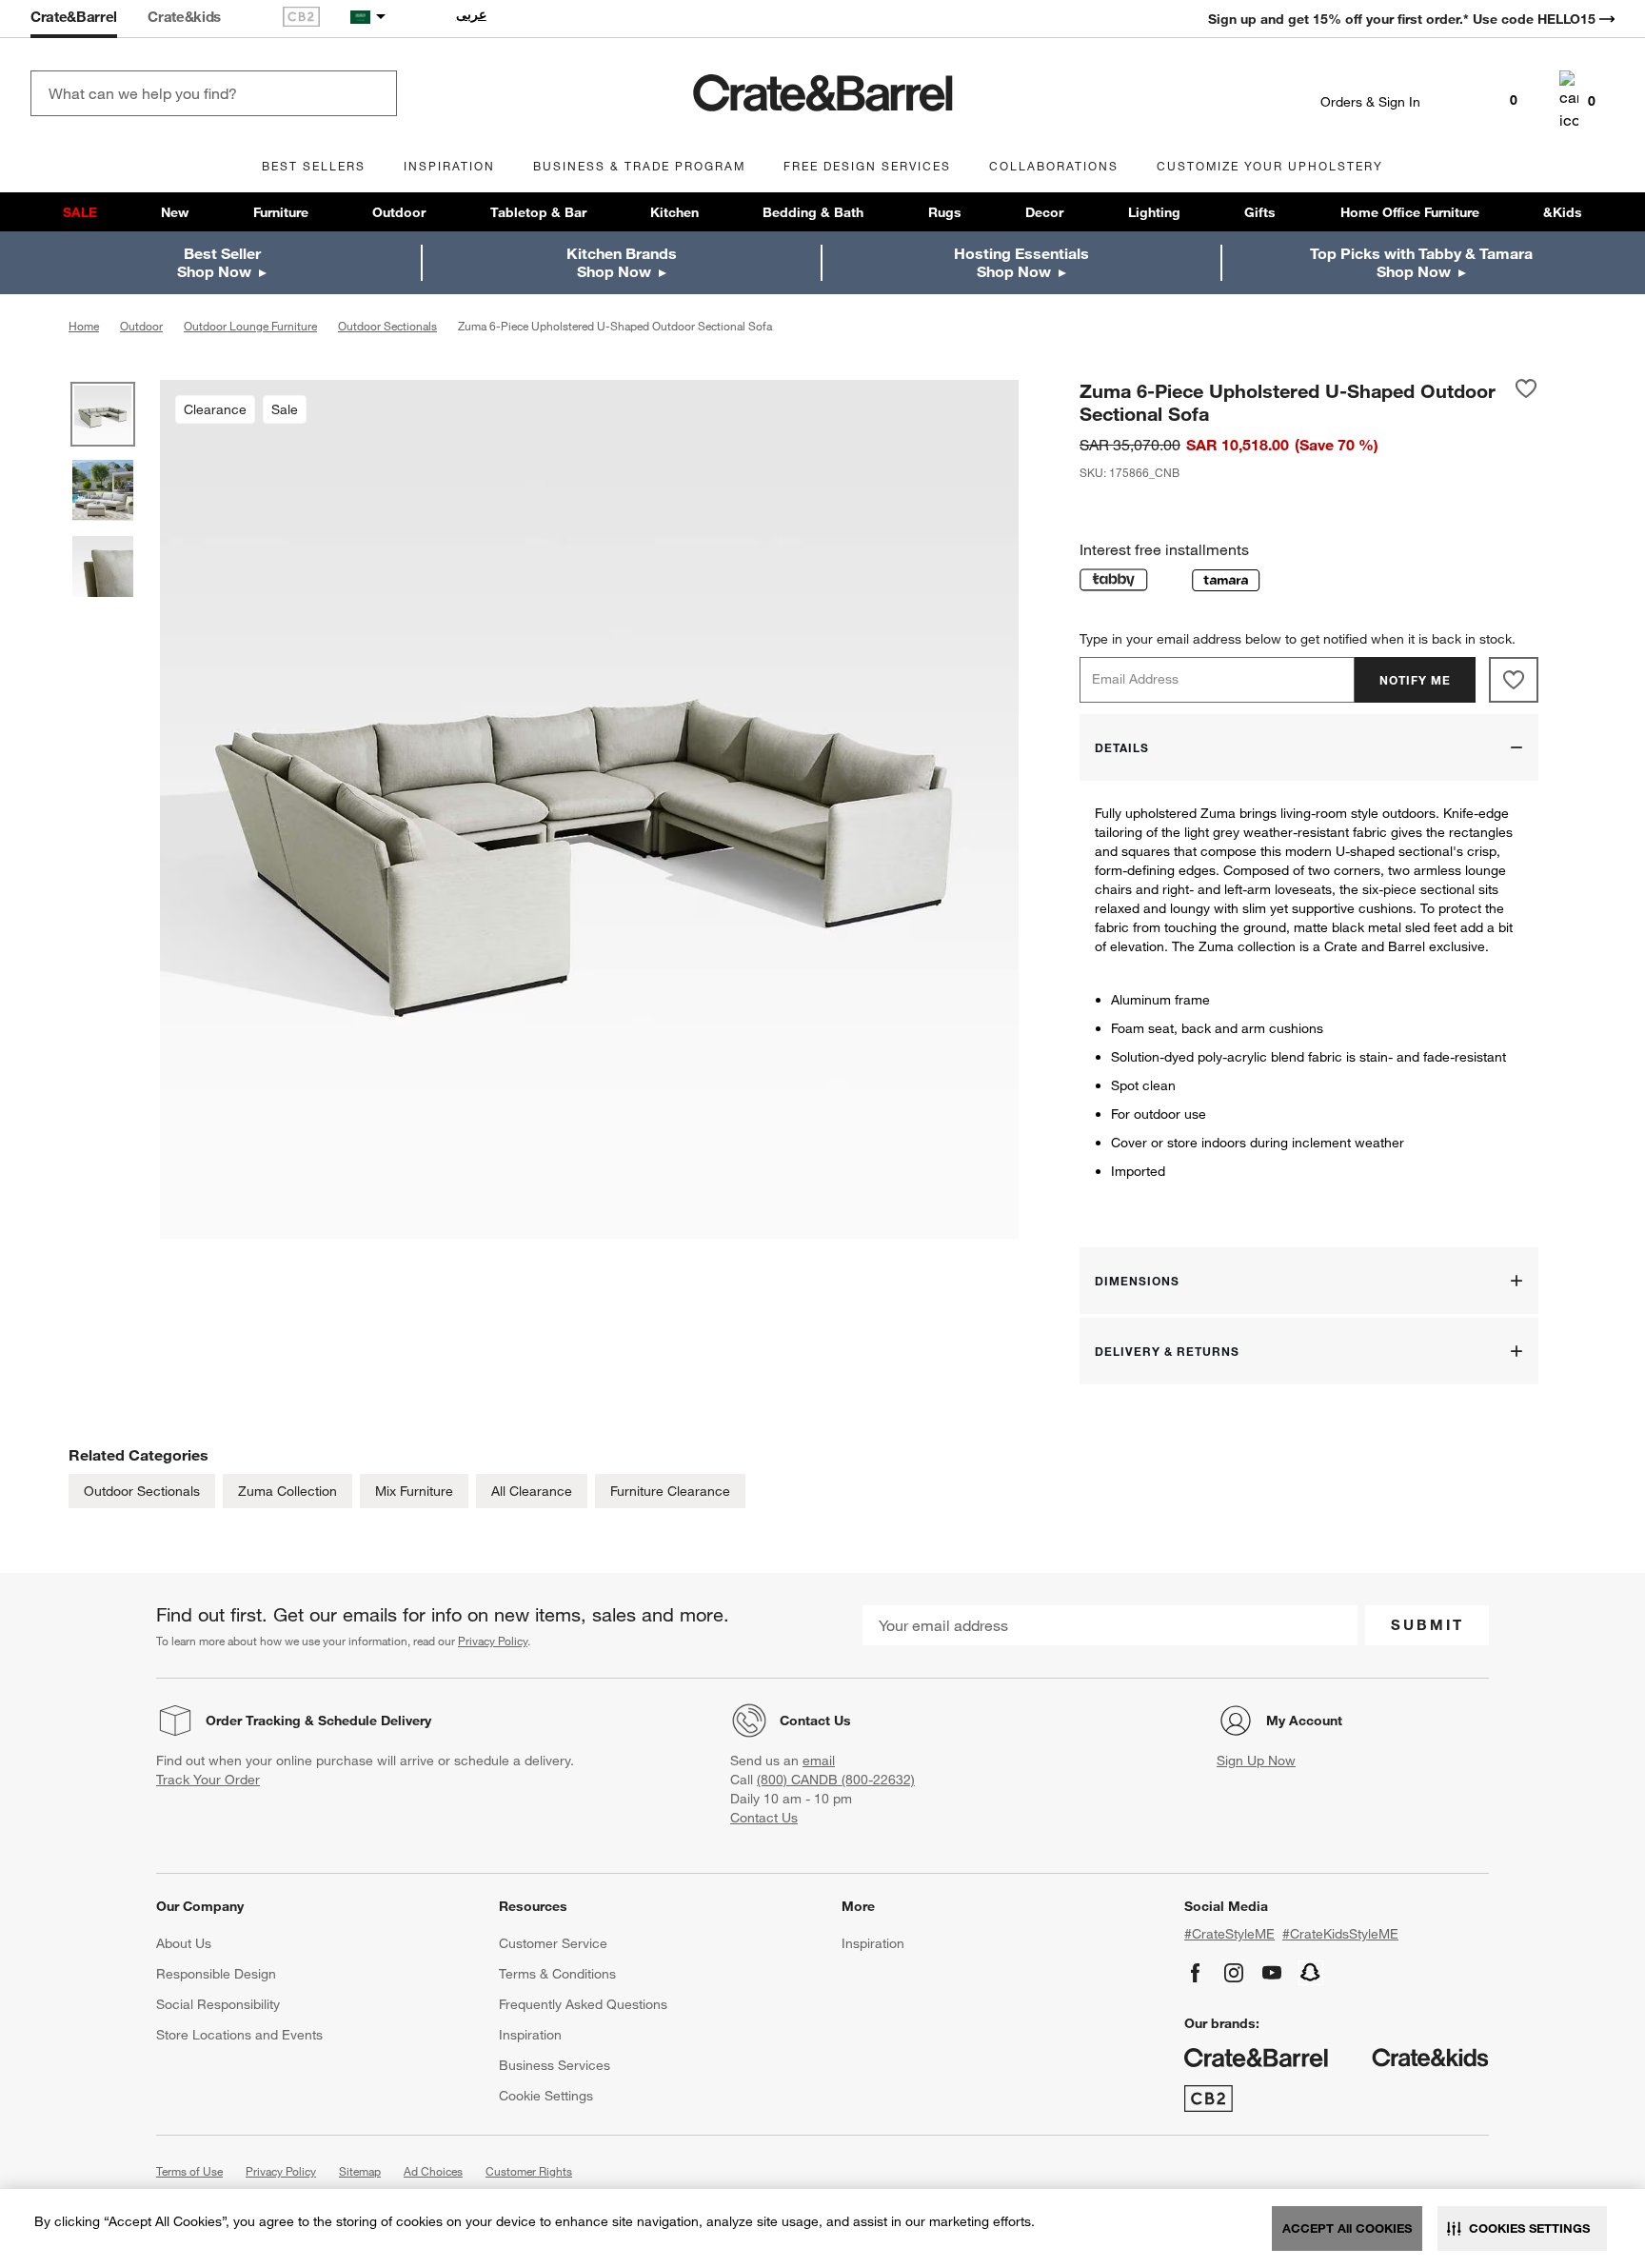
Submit (1427, 1624)
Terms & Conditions (557, 1974)
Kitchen (674, 212)
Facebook (1196, 1973)
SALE (80, 212)
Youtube (1272, 1973)
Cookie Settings (546, 2096)
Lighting (1154, 212)
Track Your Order (208, 1780)
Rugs (945, 212)
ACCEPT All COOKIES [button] (1347, 2228)
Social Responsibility (218, 2004)
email (819, 1761)
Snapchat (1311, 1973)
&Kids (1563, 212)
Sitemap (360, 2171)
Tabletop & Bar (538, 212)
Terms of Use (189, 2171)
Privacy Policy (493, 1641)
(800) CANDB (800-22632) (836, 1780)
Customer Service (553, 1943)
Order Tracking (253, 1721)
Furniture (281, 212)
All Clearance (532, 1491)
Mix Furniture (414, 1491)
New (175, 212)
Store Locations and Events (239, 2035)
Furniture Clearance (670, 1491)
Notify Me (1415, 680)
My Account (1304, 1721)
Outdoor (399, 212)
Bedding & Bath (813, 212)
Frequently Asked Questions (583, 2004)
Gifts (1260, 212)
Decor (1044, 212)
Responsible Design (216, 1974)
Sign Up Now (1256, 1761)
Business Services (555, 2065)
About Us (184, 1943)
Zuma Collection (287, 1491)
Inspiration (530, 2035)
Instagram (1234, 1973)
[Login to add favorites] (1526, 402)
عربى (471, 14)
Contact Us (815, 1721)
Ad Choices (433, 2171)
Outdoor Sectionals (142, 1491)
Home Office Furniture (1410, 212)
